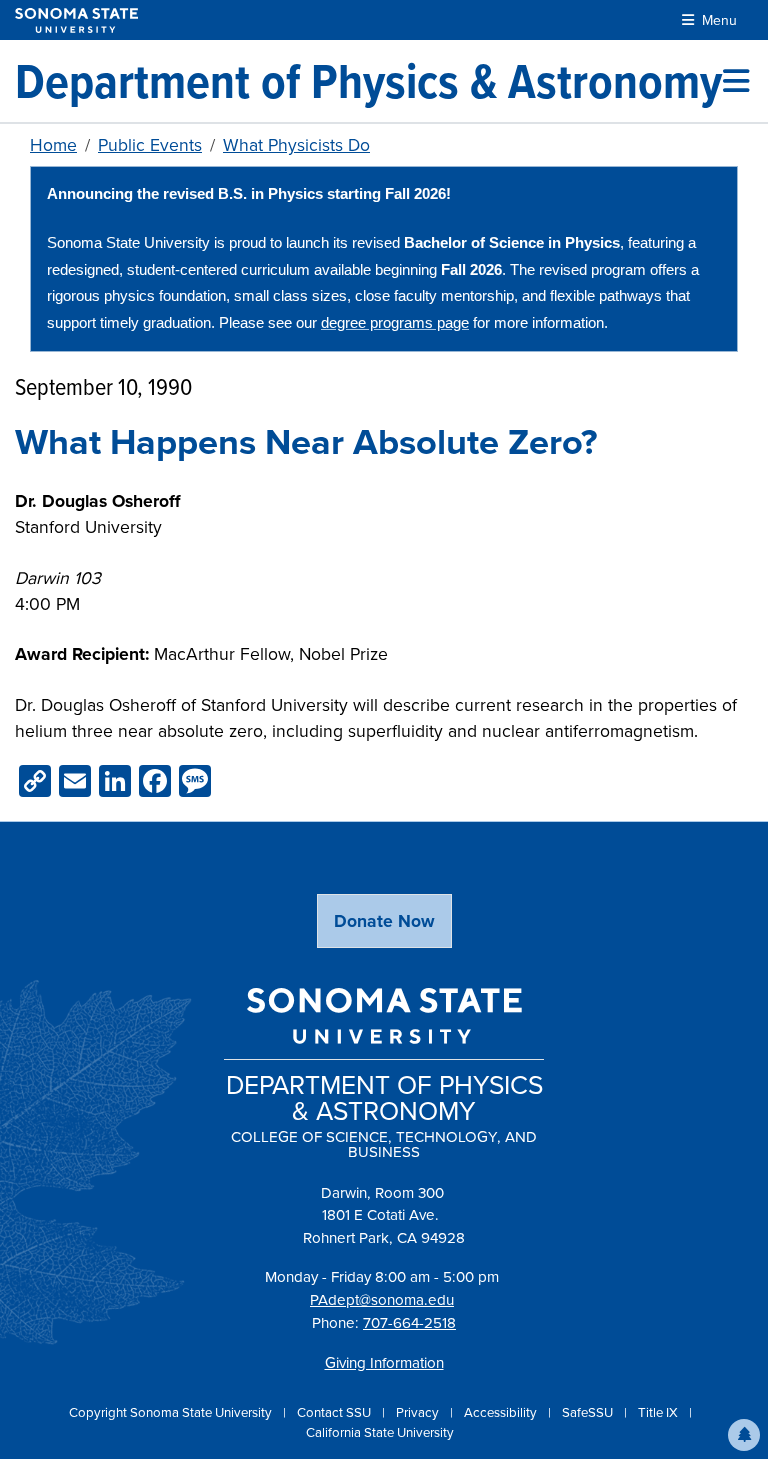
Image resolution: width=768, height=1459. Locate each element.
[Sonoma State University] (76, 20)
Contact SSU (335, 1412)
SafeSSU (589, 1412)
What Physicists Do (296, 144)
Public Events (150, 144)
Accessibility (502, 1412)
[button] (744, 1435)
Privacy (419, 1412)
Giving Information (384, 1362)
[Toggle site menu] (736, 81)
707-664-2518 (409, 1322)
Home (53, 144)
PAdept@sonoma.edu (382, 1299)
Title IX (659, 1412)
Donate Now (384, 920)
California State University (380, 1432)
